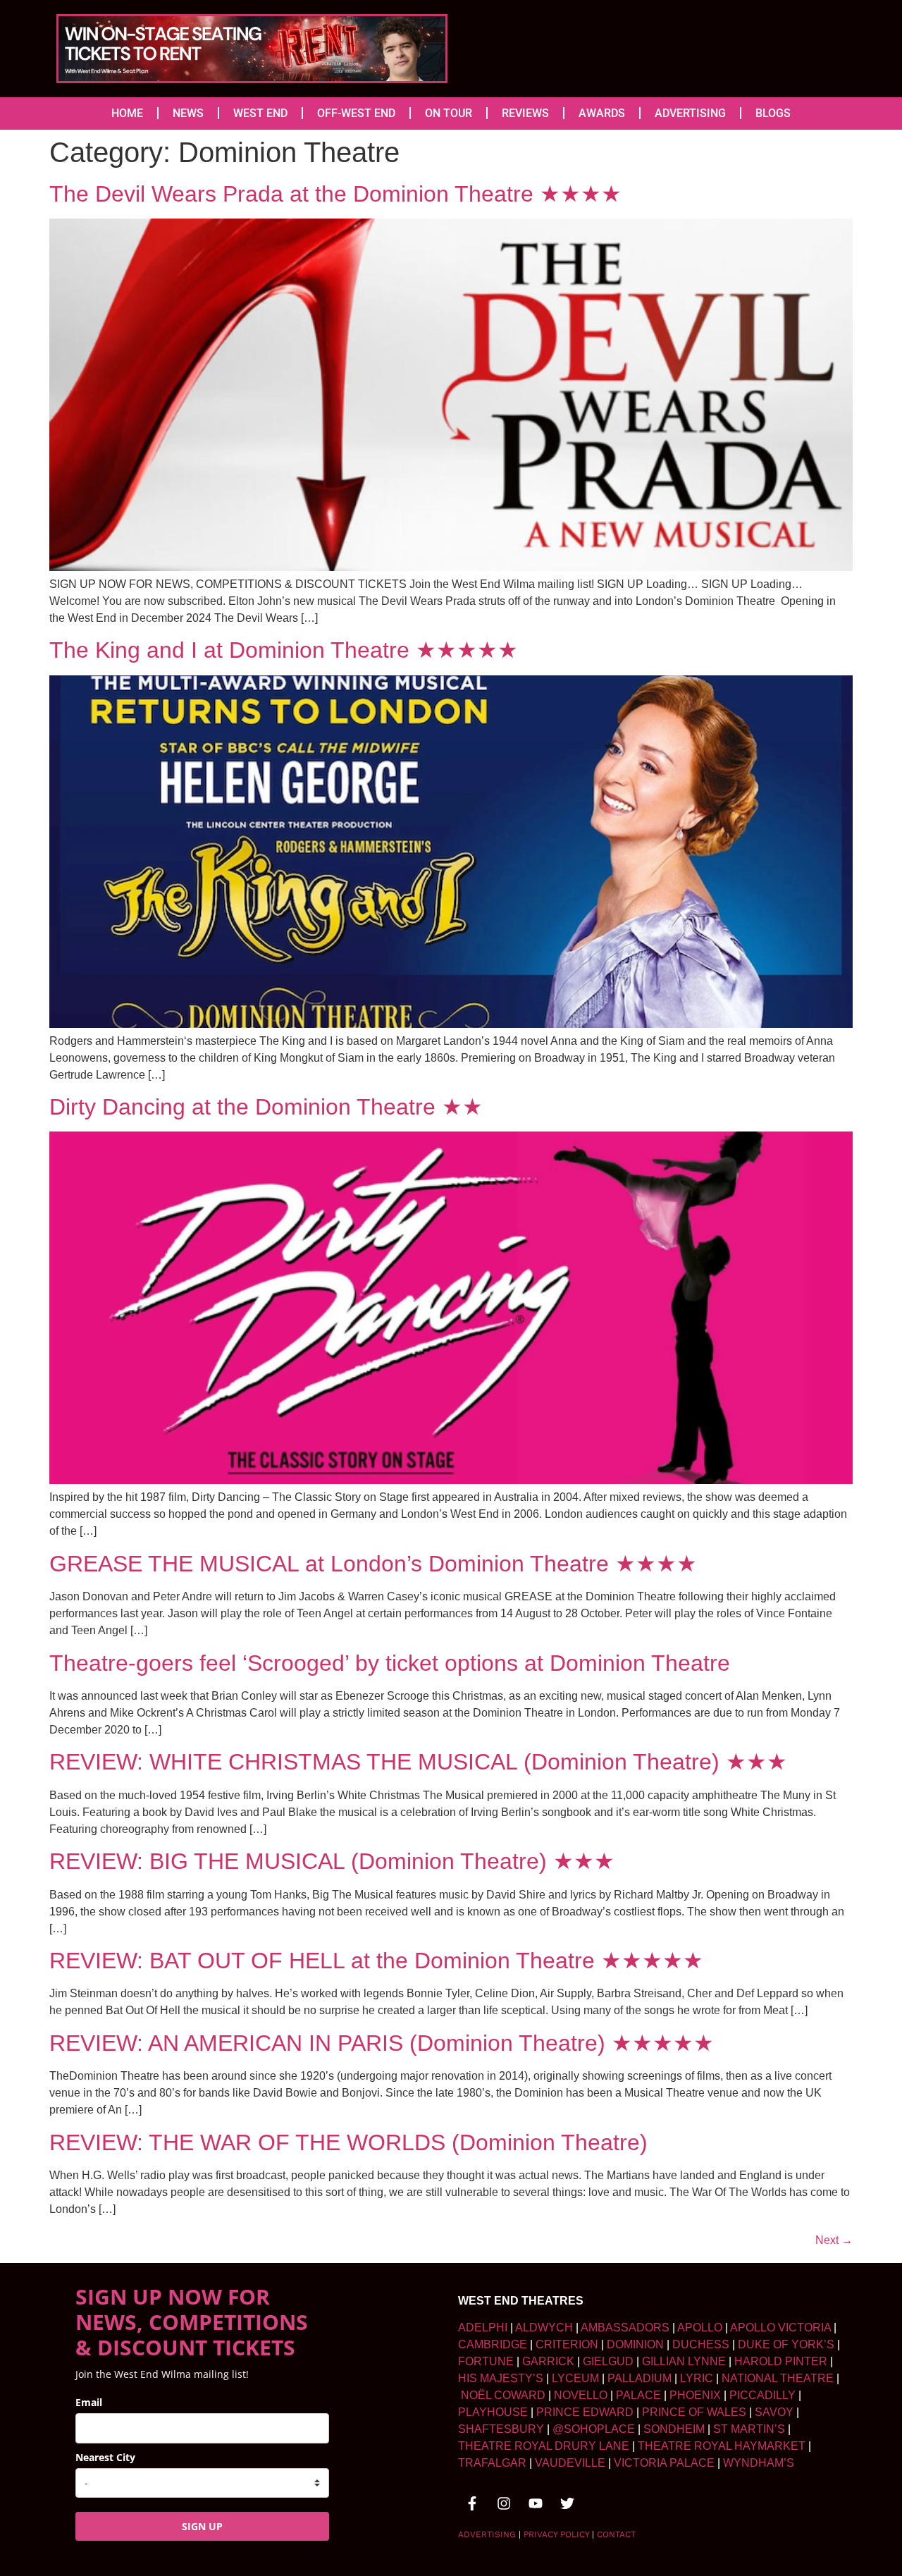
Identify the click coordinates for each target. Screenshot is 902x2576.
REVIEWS (525, 113)
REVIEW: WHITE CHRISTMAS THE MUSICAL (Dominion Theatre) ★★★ (418, 1762)
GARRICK (548, 2361)
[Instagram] (504, 2503)
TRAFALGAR (492, 2463)
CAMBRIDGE (493, 2344)
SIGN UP (202, 2526)
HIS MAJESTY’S (501, 2378)
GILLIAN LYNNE (684, 2361)
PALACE (638, 2395)
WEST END (260, 113)
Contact (616, 2534)
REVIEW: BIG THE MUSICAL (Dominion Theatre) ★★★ (332, 1861)
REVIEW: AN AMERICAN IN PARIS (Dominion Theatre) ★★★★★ (382, 2043)
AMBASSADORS (625, 2327)
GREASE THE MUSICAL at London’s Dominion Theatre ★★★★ (373, 1564)
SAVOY (774, 2412)
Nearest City (105, 2457)
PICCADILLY (762, 2395)
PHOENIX (695, 2395)
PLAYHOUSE (493, 2412)
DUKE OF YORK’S (786, 2344)
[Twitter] (567, 2503)
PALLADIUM (640, 2378)
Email (89, 2402)
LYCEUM (575, 2378)
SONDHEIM (674, 2429)
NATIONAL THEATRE (778, 2378)
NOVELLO (581, 2395)
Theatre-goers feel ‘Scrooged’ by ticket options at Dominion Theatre (390, 1663)
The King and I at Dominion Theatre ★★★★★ (284, 650)
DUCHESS (701, 2344)
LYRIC (697, 2378)
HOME (127, 113)
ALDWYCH (544, 2327)
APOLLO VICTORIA (780, 2327)
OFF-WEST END (356, 113)
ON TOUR (449, 113)
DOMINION (635, 2344)
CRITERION (567, 2344)
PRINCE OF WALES (694, 2412)
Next (834, 2240)
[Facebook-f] (472, 2503)
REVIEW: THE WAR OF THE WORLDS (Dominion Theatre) (348, 2142)
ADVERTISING (690, 113)
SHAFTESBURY (501, 2429)
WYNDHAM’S (759, 2463)
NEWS (188, 113)
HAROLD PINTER (781, 2361)
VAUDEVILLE (570, 2463)
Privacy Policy (556, 2534)
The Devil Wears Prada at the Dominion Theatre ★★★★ (335, 194)
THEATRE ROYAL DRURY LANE (544, 2446)
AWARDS (602, 113)
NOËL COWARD (503, 2395)
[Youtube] (536, 2503)
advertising (487, 2534)
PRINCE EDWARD (585, 2412)
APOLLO (700, 2327)
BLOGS (773, 113)
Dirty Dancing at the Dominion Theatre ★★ (266, 1107)
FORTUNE (486, 2361)
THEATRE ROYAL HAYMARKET (722, 2446)
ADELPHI (483, 2327)
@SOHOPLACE (594, 2429)
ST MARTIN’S (749, 2429)
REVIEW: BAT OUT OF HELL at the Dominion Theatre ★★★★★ (376, 1961)
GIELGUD (608, 2361)
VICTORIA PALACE (664, 2463)
